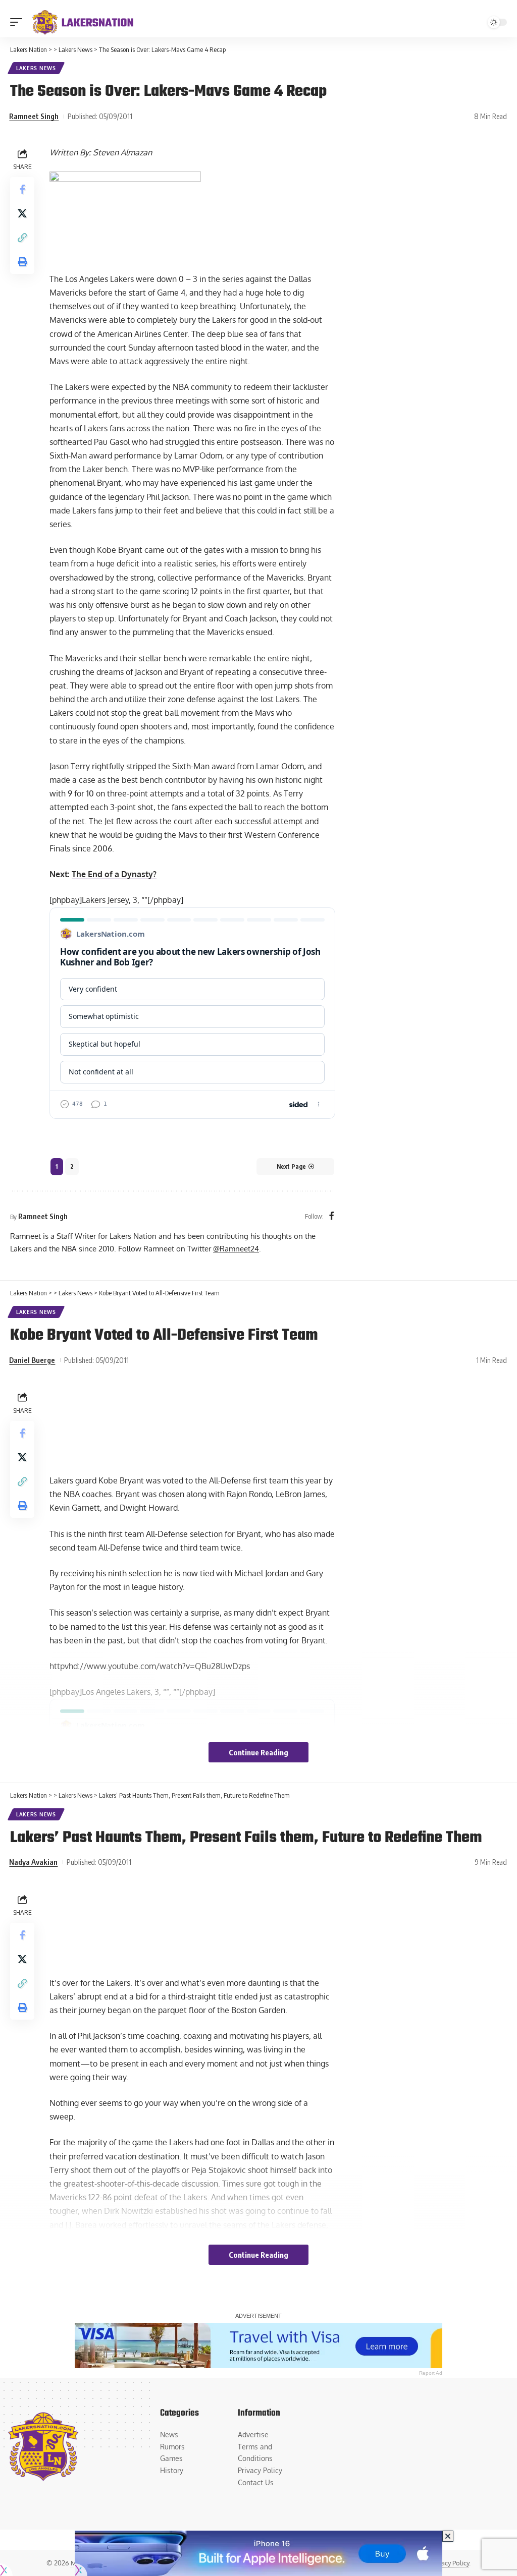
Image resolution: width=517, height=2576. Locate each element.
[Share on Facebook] (22, 189)
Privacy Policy (450, 2563)
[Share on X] (22, 213)
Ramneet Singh (34, 116)
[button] (19, 22)
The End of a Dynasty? (114, 874)
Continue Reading (258, 1752)
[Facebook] (332, 1216)
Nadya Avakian (33, 1862)
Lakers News (36, 68)
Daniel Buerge (32, 1360)
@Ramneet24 (236, 1248)
